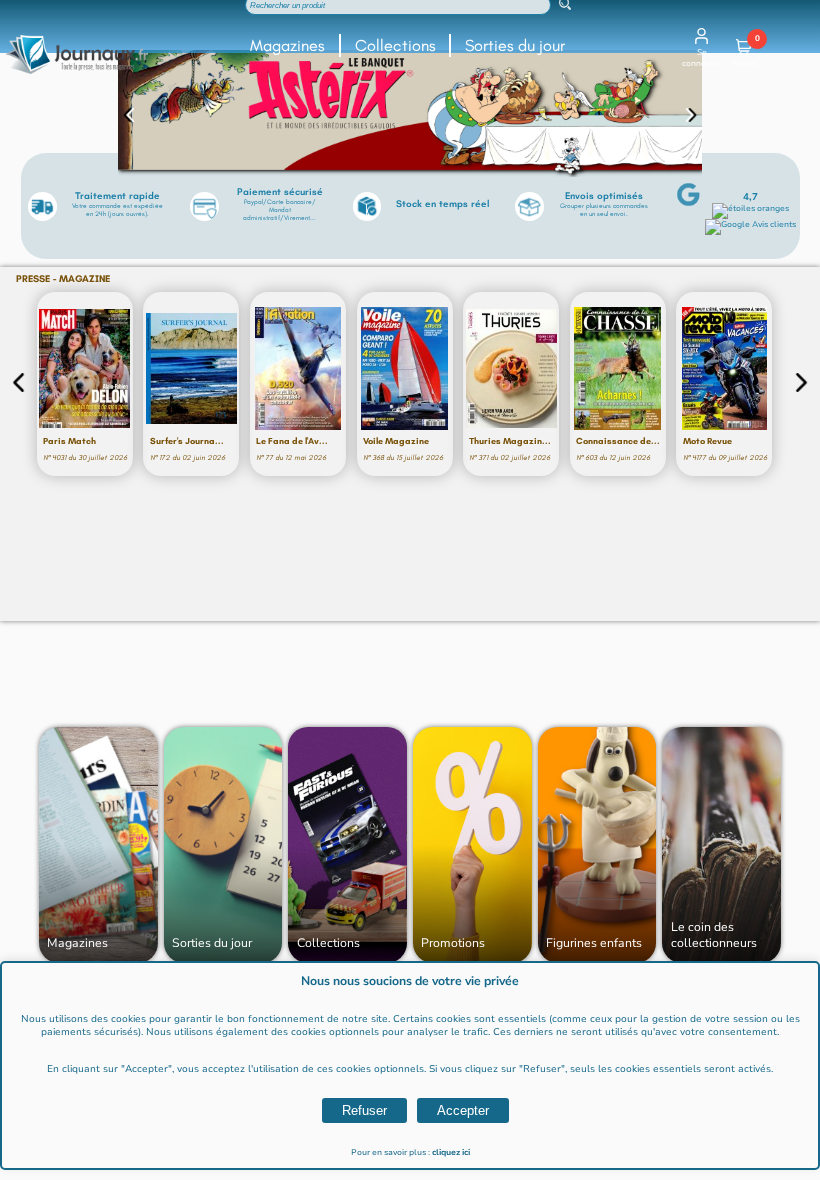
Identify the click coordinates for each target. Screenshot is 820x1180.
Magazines (287, 45)
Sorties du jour (515, 45)
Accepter (463, 1110)
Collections (395, 45)
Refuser (364, 1110)
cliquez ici (451, 1152)
